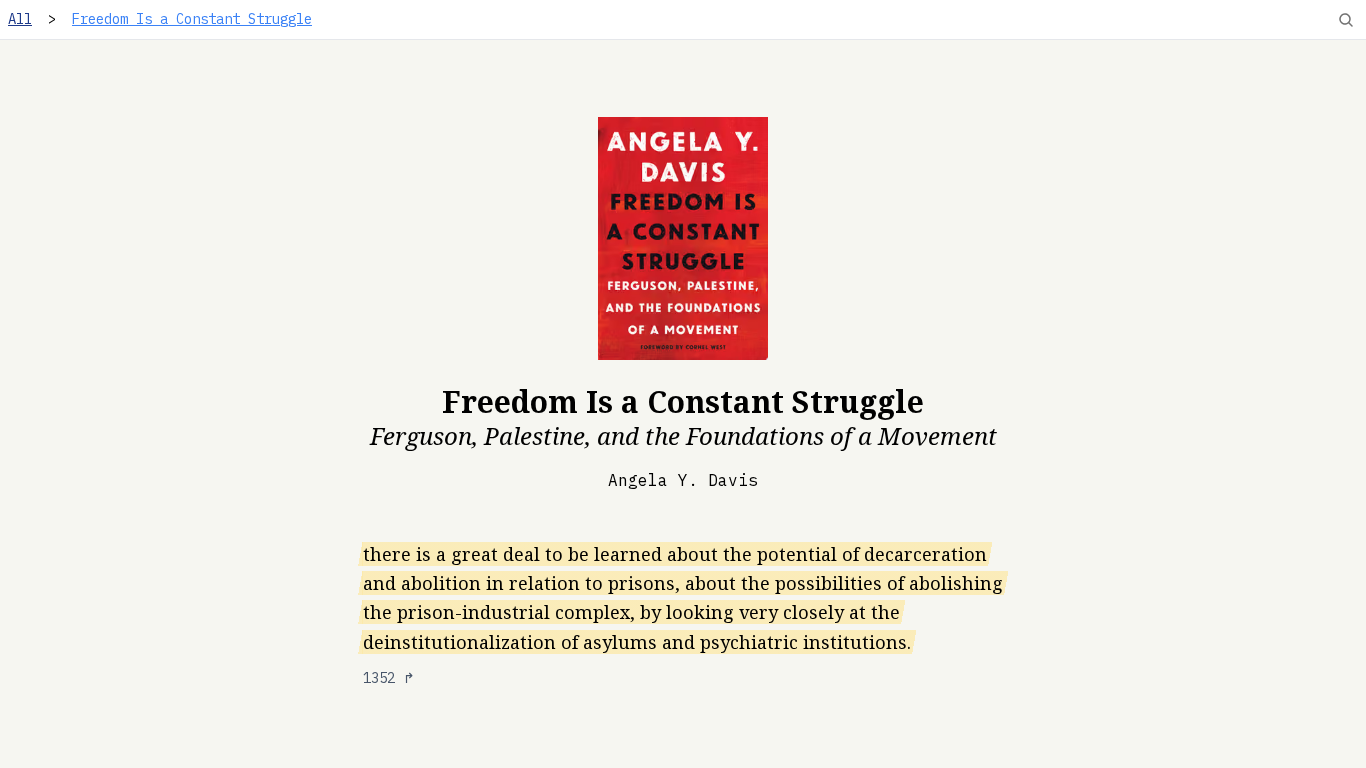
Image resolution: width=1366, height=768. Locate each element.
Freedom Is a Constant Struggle (192, 19)
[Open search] (1346, 20)
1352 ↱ (389, 678)
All (20, 19)
